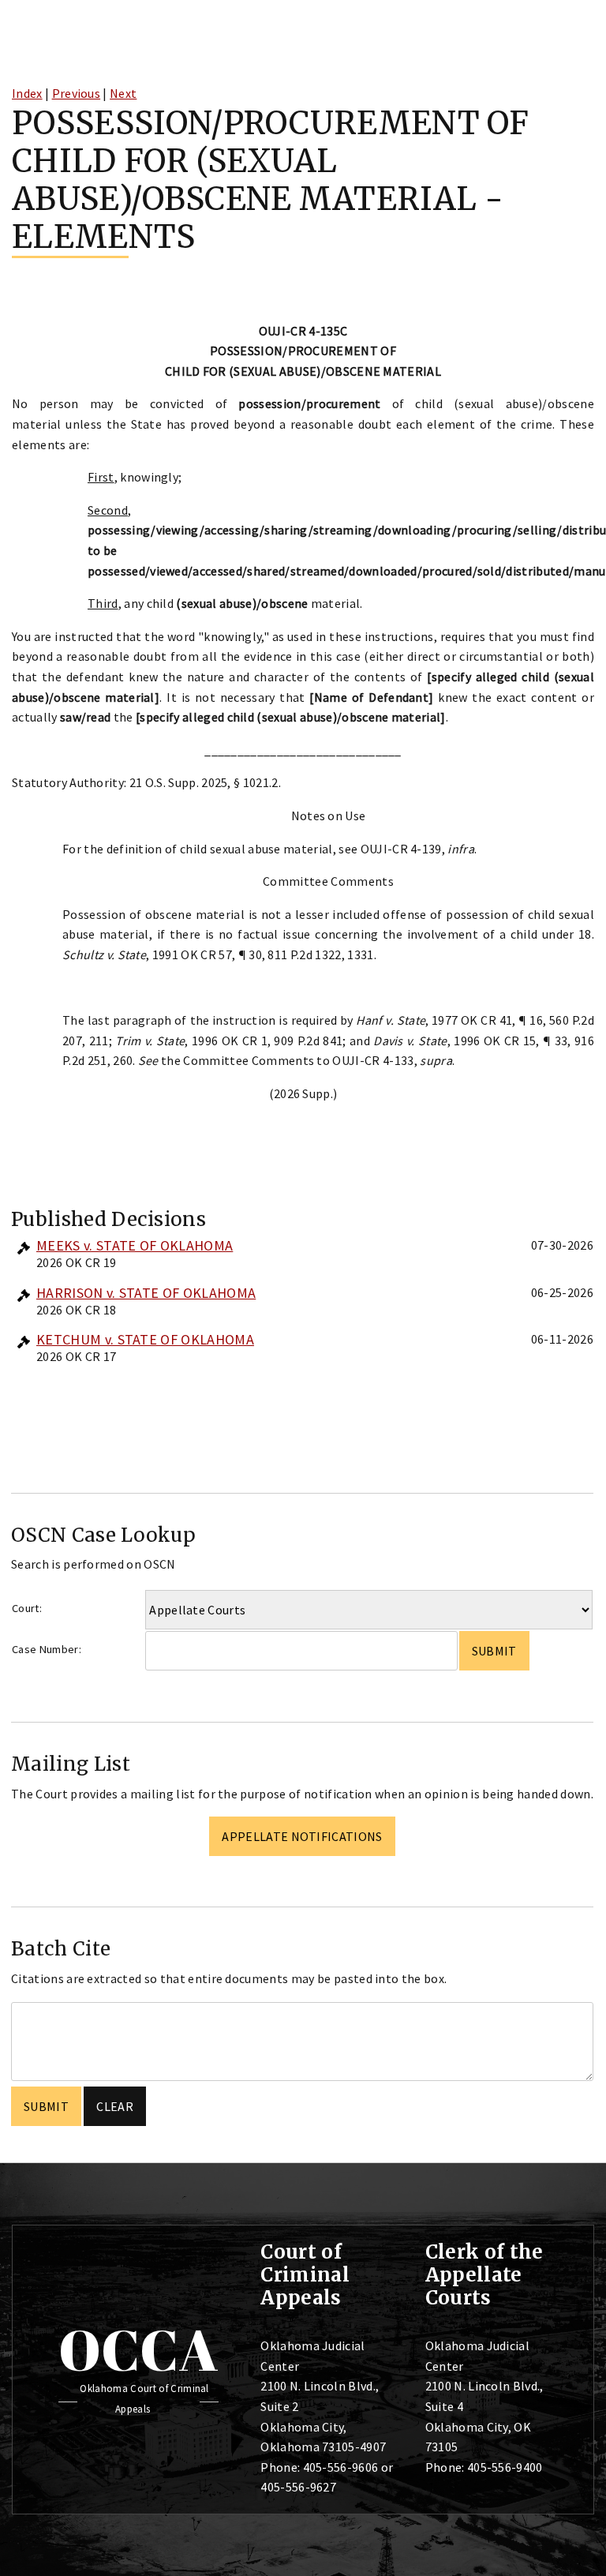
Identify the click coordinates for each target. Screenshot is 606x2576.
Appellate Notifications (302, 1836)
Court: (27, 1608)
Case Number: (47, 1649)
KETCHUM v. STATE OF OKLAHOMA (145, 1339)
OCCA (138, 2349)
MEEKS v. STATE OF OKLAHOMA (135, 1245)
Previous (77, 93)
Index (27, 93)
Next (123, 93)
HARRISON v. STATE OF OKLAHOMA (146, 1293)
